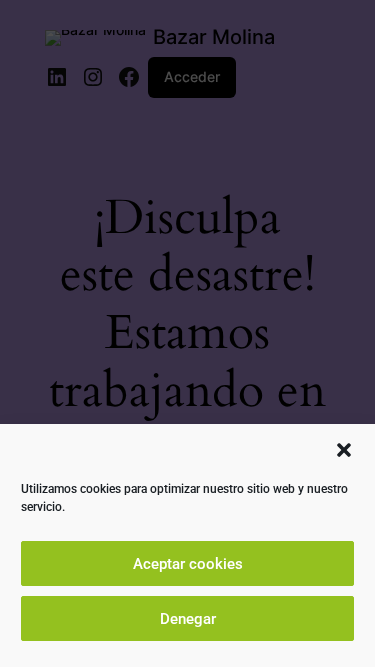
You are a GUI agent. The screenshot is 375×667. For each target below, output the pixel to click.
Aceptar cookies (188, 564)
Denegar (188, 619)
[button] (344, 450)
